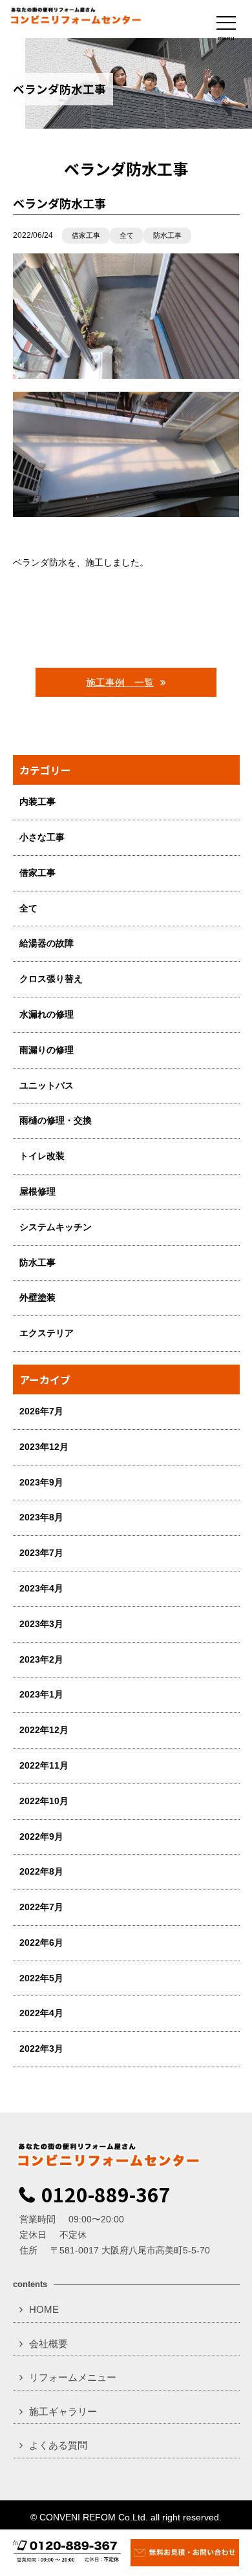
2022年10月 (44, 1801)
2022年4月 (41, 2013)
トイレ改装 (42, 1156)
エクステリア (47, 1333)
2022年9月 (41, 1836)
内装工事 (37, 802)
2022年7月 (41, 1907)
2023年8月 (41, 1517)
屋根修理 (37, 1191)
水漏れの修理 (47, 1014)
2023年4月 (41, 1588)
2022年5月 (41, 1978)
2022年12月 (44, 1730)
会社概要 (48, 2344)
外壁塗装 (37, 1297)
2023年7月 (41, 1553)
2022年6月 (41, 1943)
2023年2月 (41, 1659)
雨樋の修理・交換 (56, 1120)
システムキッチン (56, 1227)
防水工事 (167, 235)
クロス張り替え (51, 979)
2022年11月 (44, 1765)
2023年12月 (44, 1447)
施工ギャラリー (63, 2411)
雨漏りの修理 (47, 1050)
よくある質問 (58, 2445)
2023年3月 (41, 1624)
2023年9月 (41, 1482)
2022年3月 (41, 2049)
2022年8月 (41, 1871)
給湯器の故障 (47, 943)
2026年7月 (41, 1411)
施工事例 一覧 (120, 682)
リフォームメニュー (73, 2377)
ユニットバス (47, 1085)
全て (127, 235)
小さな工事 (42, 837)
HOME (44, 2309)
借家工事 (86, 235)
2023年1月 (41, 1694)
